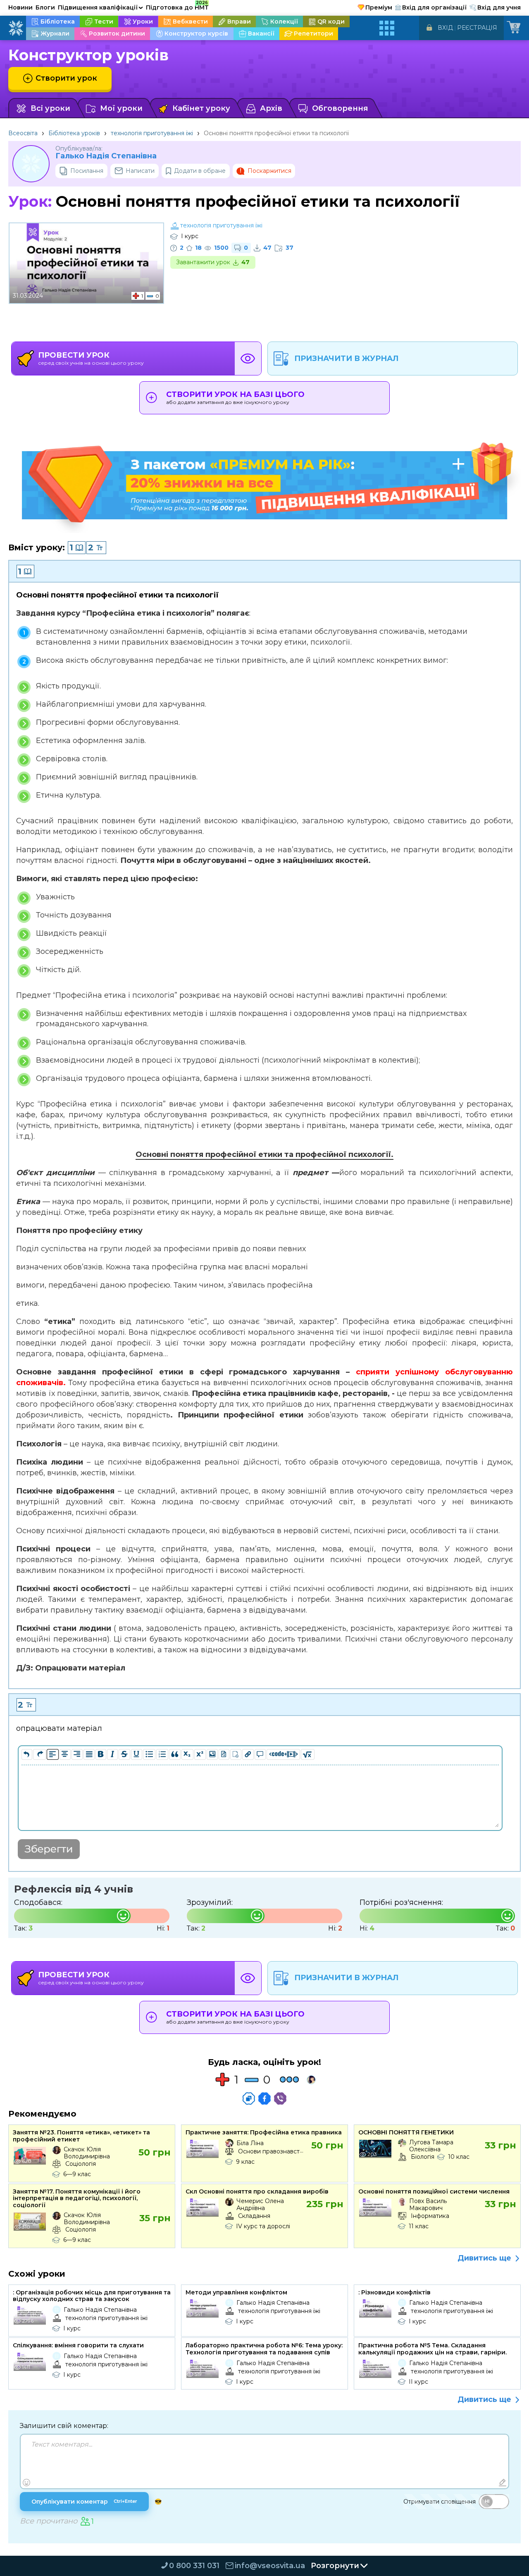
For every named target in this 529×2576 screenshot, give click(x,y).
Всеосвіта (23, 133)
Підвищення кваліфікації (100, 7)
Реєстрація (477, 28)
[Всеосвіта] (16, 28)
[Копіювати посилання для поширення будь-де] (249, 2098)
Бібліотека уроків (74, 133)
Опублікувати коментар (84, 2502)
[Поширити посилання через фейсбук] (264, 2098)
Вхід (445, 28)
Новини (20, 7)
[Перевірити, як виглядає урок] (248, 358)
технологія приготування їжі (152, 133)
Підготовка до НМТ (177, 6)
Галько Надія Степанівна (106, 156)
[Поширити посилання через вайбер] (280, 2098)
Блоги (45, 7)
